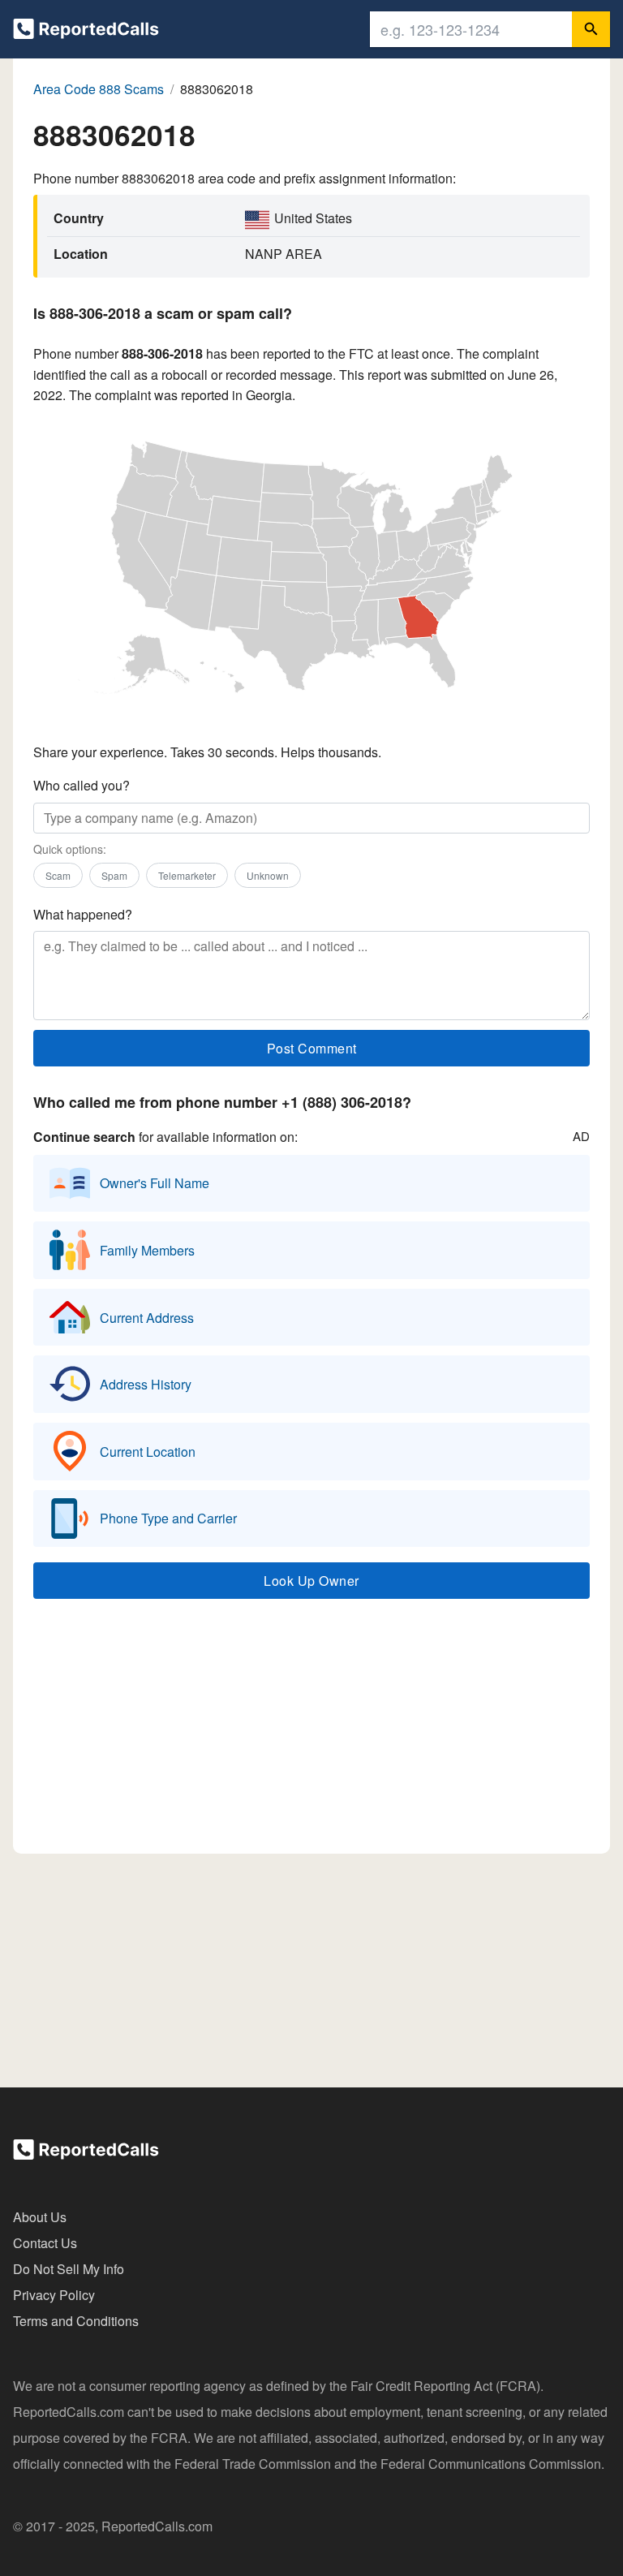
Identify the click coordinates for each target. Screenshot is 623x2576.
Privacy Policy (54, 2295)
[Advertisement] (311, 1734)
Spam (114, 875)
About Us (40, 2217)
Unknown (268, 875)
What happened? (83, 914)
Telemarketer (187, 875)
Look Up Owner (311, 1581)
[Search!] (591, 29)
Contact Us (45, 2243)
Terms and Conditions (76, 2321)
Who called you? (82, 785)
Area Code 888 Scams (99, 89)
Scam (58, 875)
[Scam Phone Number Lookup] (86, 32)
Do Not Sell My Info (69, 2269)
